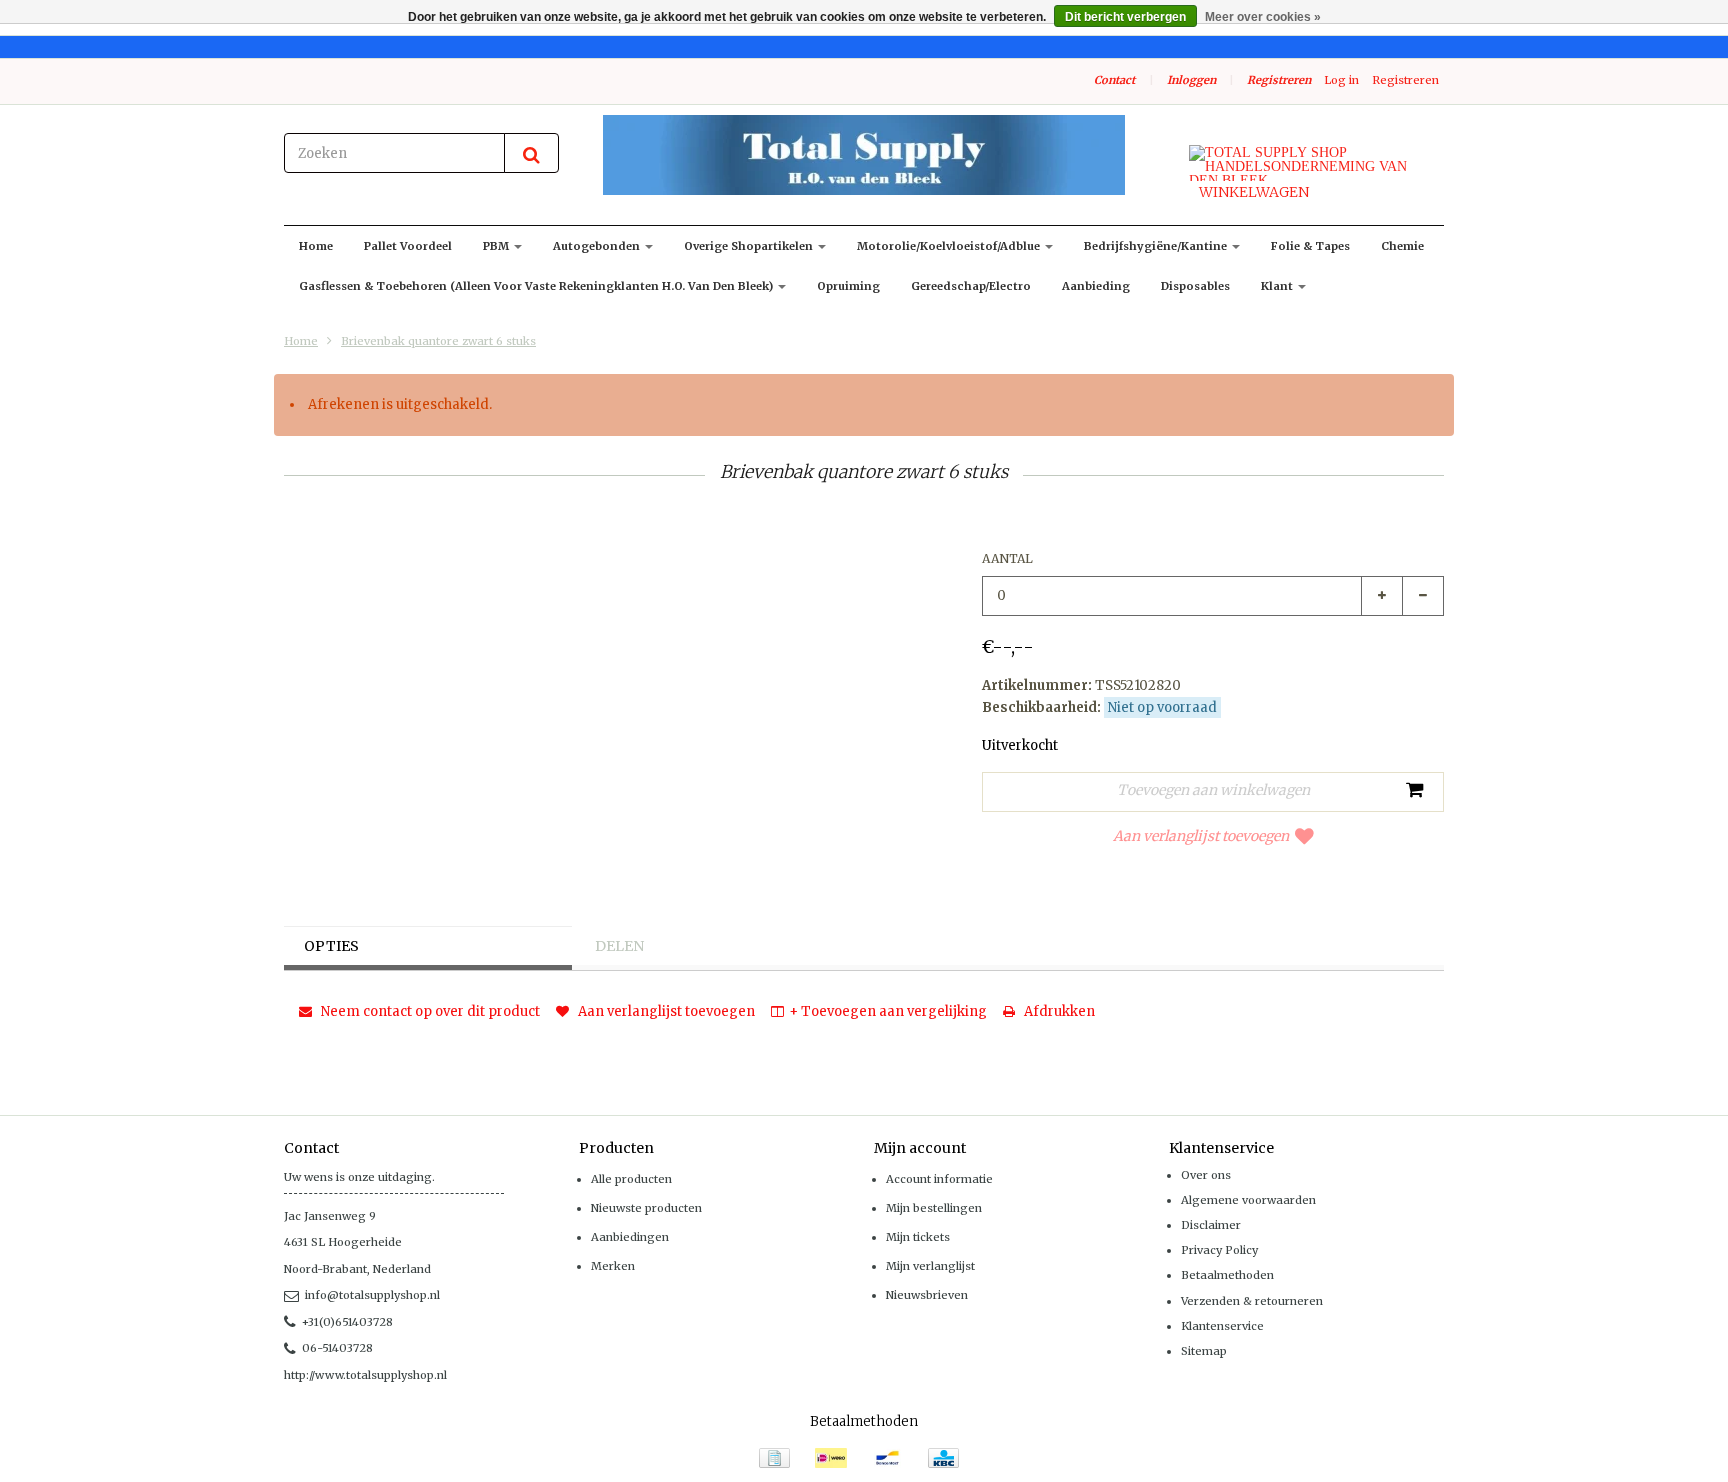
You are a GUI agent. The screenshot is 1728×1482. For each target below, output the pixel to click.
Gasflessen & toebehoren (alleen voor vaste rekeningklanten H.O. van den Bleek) (537, 286)
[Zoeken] (531, 153)
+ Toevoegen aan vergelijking (888, 1011)
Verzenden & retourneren (1252, 1301)
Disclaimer (1211, 1225)
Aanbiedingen (630, 1237)
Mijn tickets (918, 1237)
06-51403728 (337, 1348)
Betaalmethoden (1227, 1275)
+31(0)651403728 (347, 1322)
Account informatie (939, 1179)
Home (316, 246)
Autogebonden (598, 246)
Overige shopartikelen (750, 246)
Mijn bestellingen (934, 1208)
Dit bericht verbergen (1125, 17)
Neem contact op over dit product (429, 1011)
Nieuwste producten (646, 1208)
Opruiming (848, 286)
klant (1278, 286)
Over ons (1206, 1175)
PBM (497, 246)
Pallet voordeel (408, 246)
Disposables (1195, 286)
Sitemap (1204, 1351)
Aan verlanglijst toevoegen (1201, 836)
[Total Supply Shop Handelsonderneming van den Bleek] (864, 155)
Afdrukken (1058, 1011)
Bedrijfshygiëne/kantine (1157, 246)
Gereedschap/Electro (971, 286)
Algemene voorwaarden (1248, 1200)
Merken (613, 1266)
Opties (331, 946)
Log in (1341, 80)
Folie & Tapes (1310, 246)
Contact (1114, 80)
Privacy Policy (1219, 1250)
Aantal (1007, 558)
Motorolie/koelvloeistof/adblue (950, 246)
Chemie (1402, 246)
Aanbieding (1096, 286)
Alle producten (631, 1179)
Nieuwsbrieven (927, 1295)
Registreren (1279, 80)
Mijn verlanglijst (930, 1266)
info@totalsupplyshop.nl (372, 1295)
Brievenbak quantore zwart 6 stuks (438, 341)
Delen (619, 946)
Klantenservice (1222, 1326)
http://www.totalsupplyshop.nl (365, 1375)
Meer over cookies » (1263, 17)
